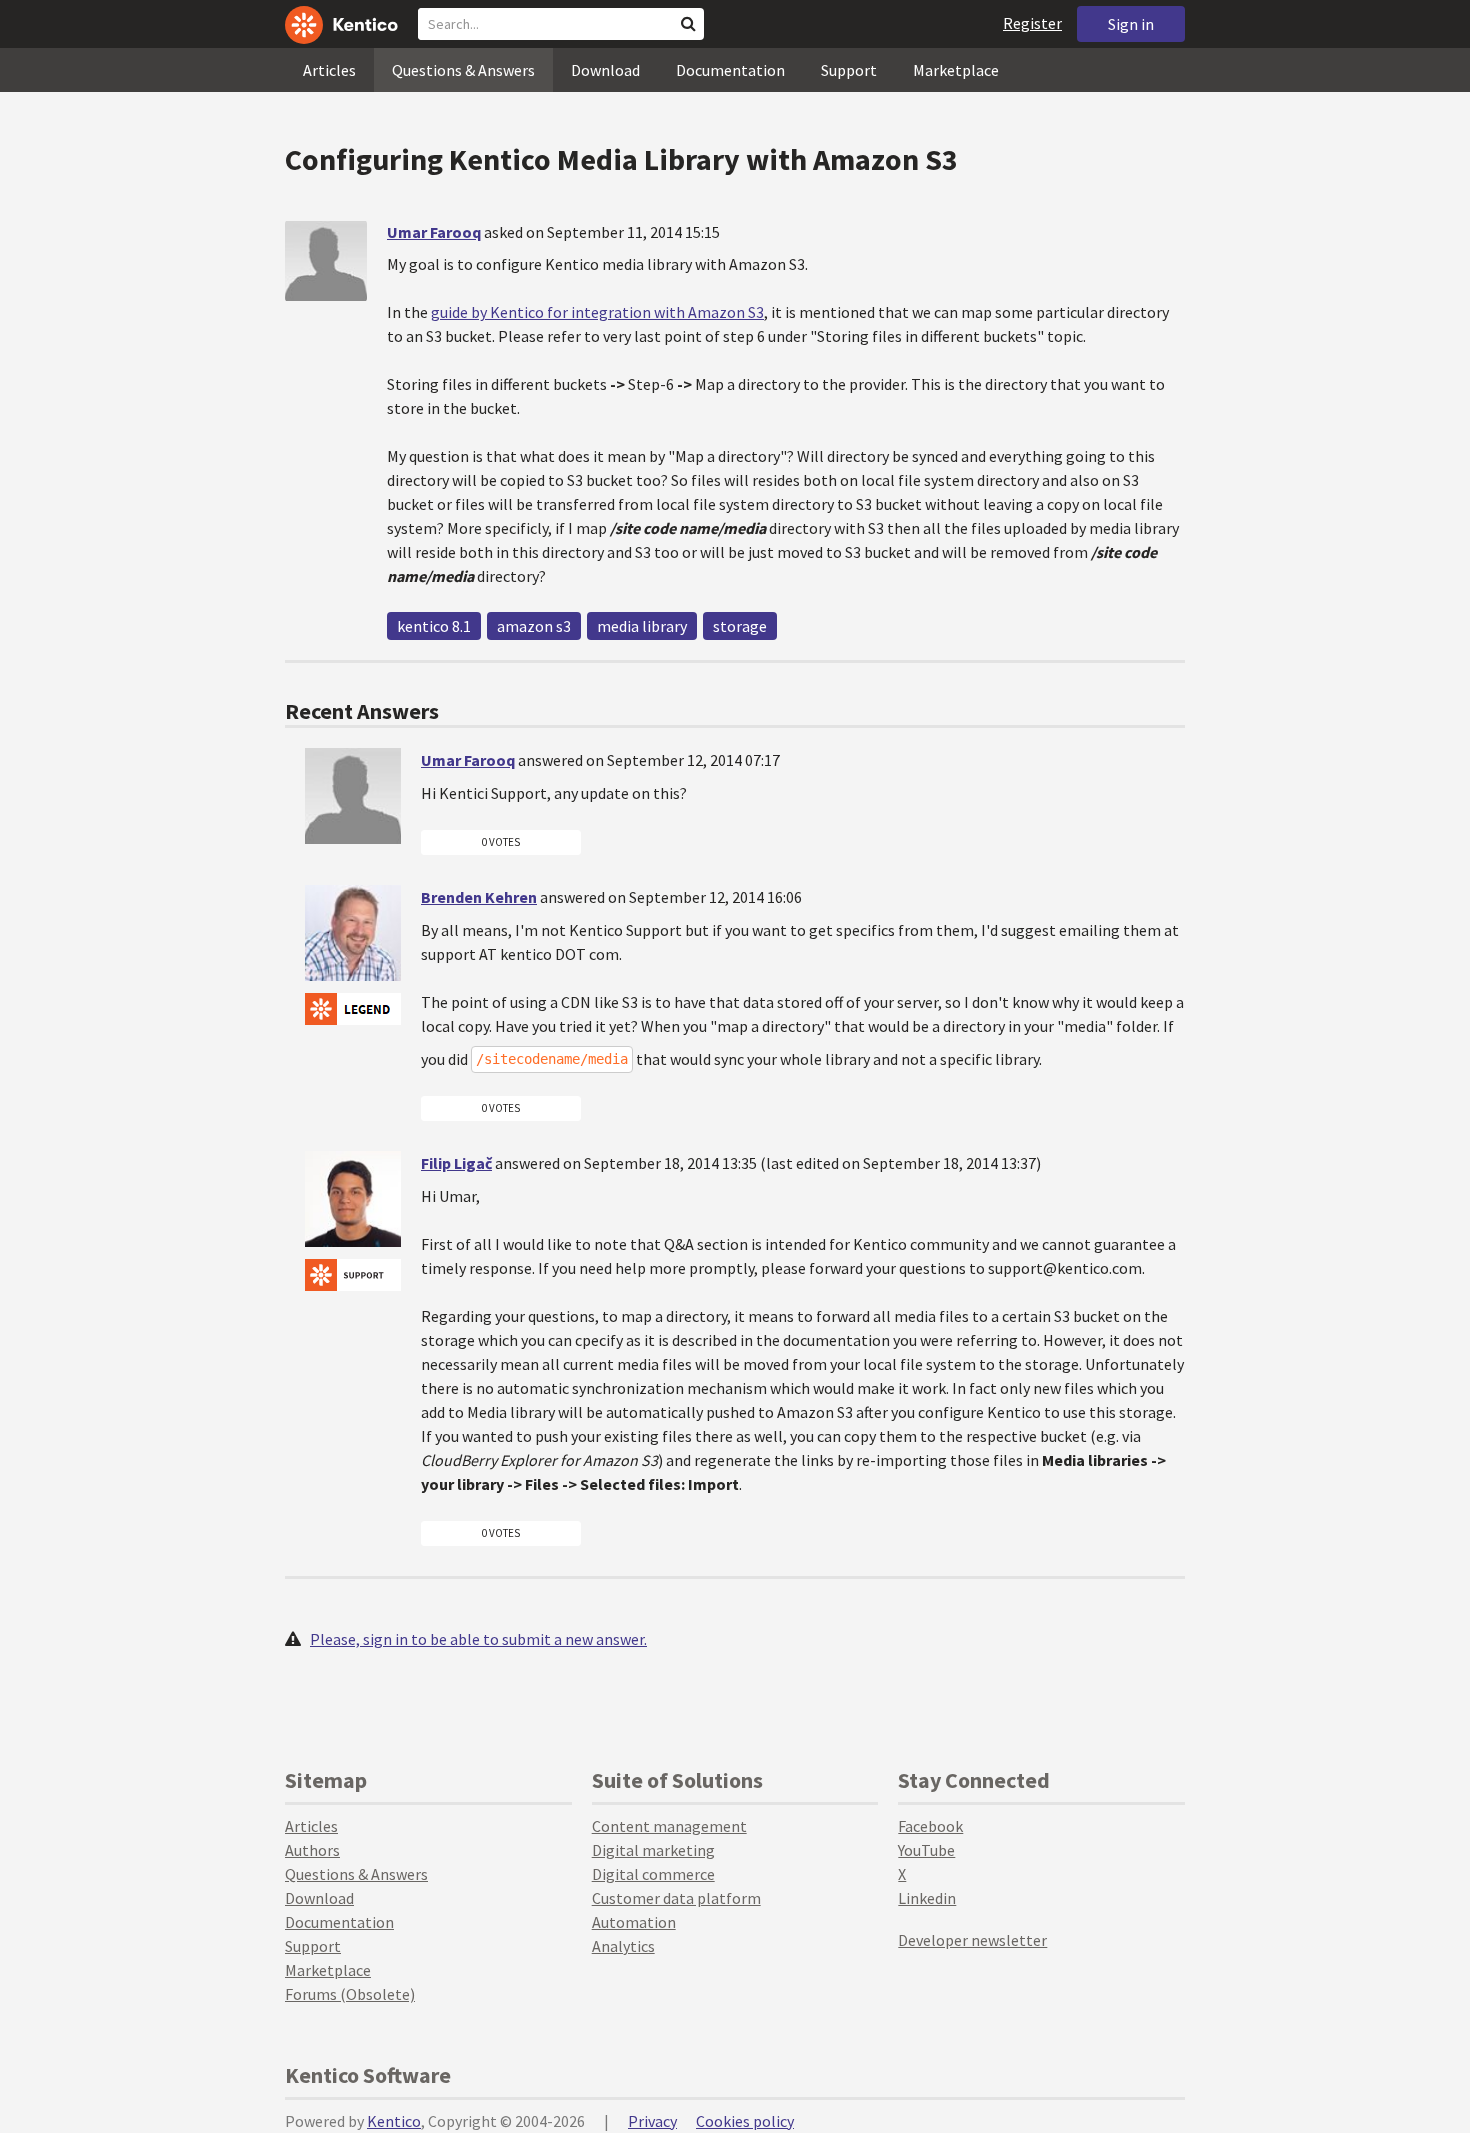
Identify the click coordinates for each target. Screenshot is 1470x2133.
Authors (312, 1850)
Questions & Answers (463, 70)
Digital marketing (653, 1850)
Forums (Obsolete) (350, 1994)
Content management (669, 1826)
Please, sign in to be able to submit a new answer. (478, 1639)
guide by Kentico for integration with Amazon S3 (597, 312)
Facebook (930, 1826)
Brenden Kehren (479, 897)
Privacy (652, 2121)
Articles (329, 70)
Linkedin (927, 1898)
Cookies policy (745, 2121)
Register (1032, 23)
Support (849, 70)
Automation (634, 1922)
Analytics (623, 1946)
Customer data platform (676, 1898)
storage (740, 626)
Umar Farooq (434, 232)
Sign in (1131, 24)
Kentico (394, 2121)
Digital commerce (653, 1874)
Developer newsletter (972, 1940)
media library (642, 626)
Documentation (730, 70)
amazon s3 (534, 626)
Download (605, 70)
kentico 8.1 (434, 626)
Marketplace (956, 70)
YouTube (926, 1850)
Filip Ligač (456, 1163)
